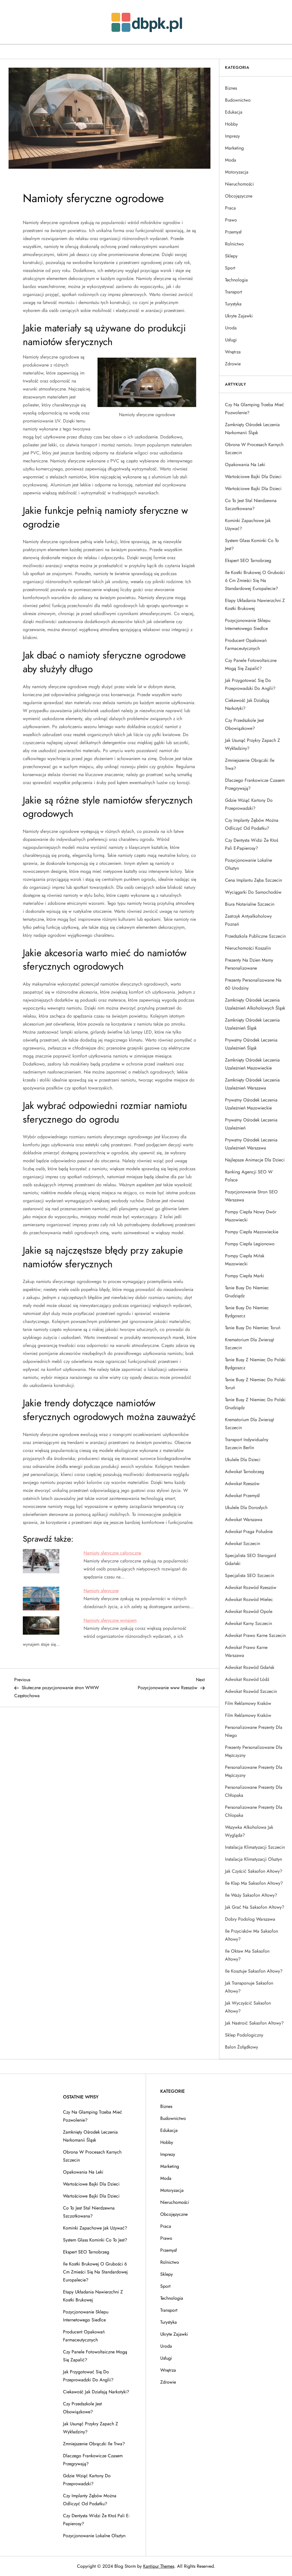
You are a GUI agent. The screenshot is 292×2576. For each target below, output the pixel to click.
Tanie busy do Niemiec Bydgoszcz (247, 1312)
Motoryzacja (237, 172)
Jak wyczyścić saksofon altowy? (248, 2007)
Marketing (234, 148)
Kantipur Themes (159, 2566)
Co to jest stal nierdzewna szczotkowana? (251, 504)
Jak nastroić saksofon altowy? (254, 2023)
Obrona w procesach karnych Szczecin (254, 449)
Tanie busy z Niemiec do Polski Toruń (255, 1384)
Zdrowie (233, 364)
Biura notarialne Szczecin (250, 904)
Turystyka (233, 304)
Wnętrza (233, 352)
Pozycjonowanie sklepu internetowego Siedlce (248, 624)
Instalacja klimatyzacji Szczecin (255, 1847)
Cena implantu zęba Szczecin (254, 880)
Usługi (231, 340)
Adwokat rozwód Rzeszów (251, 1587)
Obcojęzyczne (239, 196)
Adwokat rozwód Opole (249, 1611)
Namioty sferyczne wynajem (110, 1620)
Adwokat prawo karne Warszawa (246, 1651)
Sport (230, 268)
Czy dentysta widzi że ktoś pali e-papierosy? (252, 844)
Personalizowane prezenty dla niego (254, 1731)
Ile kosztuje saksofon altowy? (254, 1971)
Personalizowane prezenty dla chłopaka (254, 1791)
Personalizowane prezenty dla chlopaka (254, 1811)
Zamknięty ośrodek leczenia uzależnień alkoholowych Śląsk (255, 1004)
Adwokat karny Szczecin (249, 1623)
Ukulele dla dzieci (243, 1460)
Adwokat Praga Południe (249, 1531)
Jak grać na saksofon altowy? (255, 1907)
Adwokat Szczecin (243, 1543)
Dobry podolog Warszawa (250, 1919)
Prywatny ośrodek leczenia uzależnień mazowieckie (251, 1104)
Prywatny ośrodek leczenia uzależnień (251, 1124)
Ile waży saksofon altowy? (251, 1895)
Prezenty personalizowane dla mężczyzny (254, 1751)
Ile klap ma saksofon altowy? (254, 1883)
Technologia (236, 280)
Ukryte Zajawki (239, 316)
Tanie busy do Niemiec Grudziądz (247, 1292)
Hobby (231, 124)
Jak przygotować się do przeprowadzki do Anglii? (250, 684)
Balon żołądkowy (242, 2047)
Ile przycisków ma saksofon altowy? (252, 1935)
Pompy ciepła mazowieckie (252, 1232)
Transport (234, 292)
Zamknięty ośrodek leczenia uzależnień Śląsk (252, 1024)
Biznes (231, 88)
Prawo (231, 220)
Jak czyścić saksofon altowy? (254, 1871)
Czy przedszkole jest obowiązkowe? (244, 724)
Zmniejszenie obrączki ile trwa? (250, 764)
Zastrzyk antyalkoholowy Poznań (248, 920)
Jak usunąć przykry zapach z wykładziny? (253, 744)
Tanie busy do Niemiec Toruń (253, 1328)
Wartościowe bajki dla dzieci (253, 477)
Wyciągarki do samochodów (253, 892)
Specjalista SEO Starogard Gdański (251, 1559)
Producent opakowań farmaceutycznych (246, 644)
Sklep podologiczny (244, 2035)
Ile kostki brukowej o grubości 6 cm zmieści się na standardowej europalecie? (255, 580)
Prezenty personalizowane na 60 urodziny (253, 984)
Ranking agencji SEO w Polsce (249, 1176)
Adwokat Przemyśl (242, 1496)
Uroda (231, 328)
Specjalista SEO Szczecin (250, 1575)
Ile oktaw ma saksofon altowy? (247, 1955)
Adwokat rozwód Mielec (249, 1599)
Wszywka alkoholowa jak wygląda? (249, 1831)
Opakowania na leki (245, 465)
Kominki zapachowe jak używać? (248, 524)
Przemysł (233, 232)
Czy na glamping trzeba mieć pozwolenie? (255, 409)
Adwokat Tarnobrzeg (245, 1472)
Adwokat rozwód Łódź (247, 1679)
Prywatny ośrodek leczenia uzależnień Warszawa (251, 1144)
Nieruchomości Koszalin (248, 948)
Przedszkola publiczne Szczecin (255, 936)
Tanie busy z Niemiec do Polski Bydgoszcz (255, 1364)
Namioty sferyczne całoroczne (112, 1553)
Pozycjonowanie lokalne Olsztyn (249, 864)
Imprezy (232, 136)
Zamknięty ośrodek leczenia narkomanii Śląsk (252, 429)
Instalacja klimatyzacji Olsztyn (254, 1859)
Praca (230, 208)
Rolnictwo (234, 244)
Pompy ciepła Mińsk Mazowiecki (245, 1260)
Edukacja (234, 112)
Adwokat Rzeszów (242, 1484)
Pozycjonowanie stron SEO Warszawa (251, 1196)
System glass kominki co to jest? (252, 544)
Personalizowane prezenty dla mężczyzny (254, 1771)
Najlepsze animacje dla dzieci (255, 1160)
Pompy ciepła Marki (245, 1276)
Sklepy (231, 256)
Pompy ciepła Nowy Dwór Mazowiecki (251, 1216)
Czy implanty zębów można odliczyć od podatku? (252, 824)
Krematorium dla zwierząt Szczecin (250, 1344)
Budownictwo (238, 100)
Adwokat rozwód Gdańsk (250, 1667)
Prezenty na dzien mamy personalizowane (249, 964)
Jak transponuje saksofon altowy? (249, 1987)
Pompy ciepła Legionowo (250, 1244)
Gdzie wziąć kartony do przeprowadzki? (249, 804)
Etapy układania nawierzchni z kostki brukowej (255, 604)
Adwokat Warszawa (244, 1519)
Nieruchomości (239, 184)
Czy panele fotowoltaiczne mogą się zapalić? (251, 664)
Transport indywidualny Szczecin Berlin (247, 1444)
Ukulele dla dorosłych (246, 1507)
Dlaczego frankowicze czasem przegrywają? (255, 784)
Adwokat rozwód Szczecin (251, 1691)
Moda (231, 160)
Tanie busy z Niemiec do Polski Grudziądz (255, 1404)
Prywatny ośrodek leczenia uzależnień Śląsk (251, 1044)
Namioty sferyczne (101, 1591)
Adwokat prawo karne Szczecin (255, 1635)
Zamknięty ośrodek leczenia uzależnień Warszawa (252, 1084)
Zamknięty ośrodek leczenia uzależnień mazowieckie (252, 1064)
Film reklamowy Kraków (248, 1703)
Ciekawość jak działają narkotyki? (247, 704)
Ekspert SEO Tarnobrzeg (248, 560)
